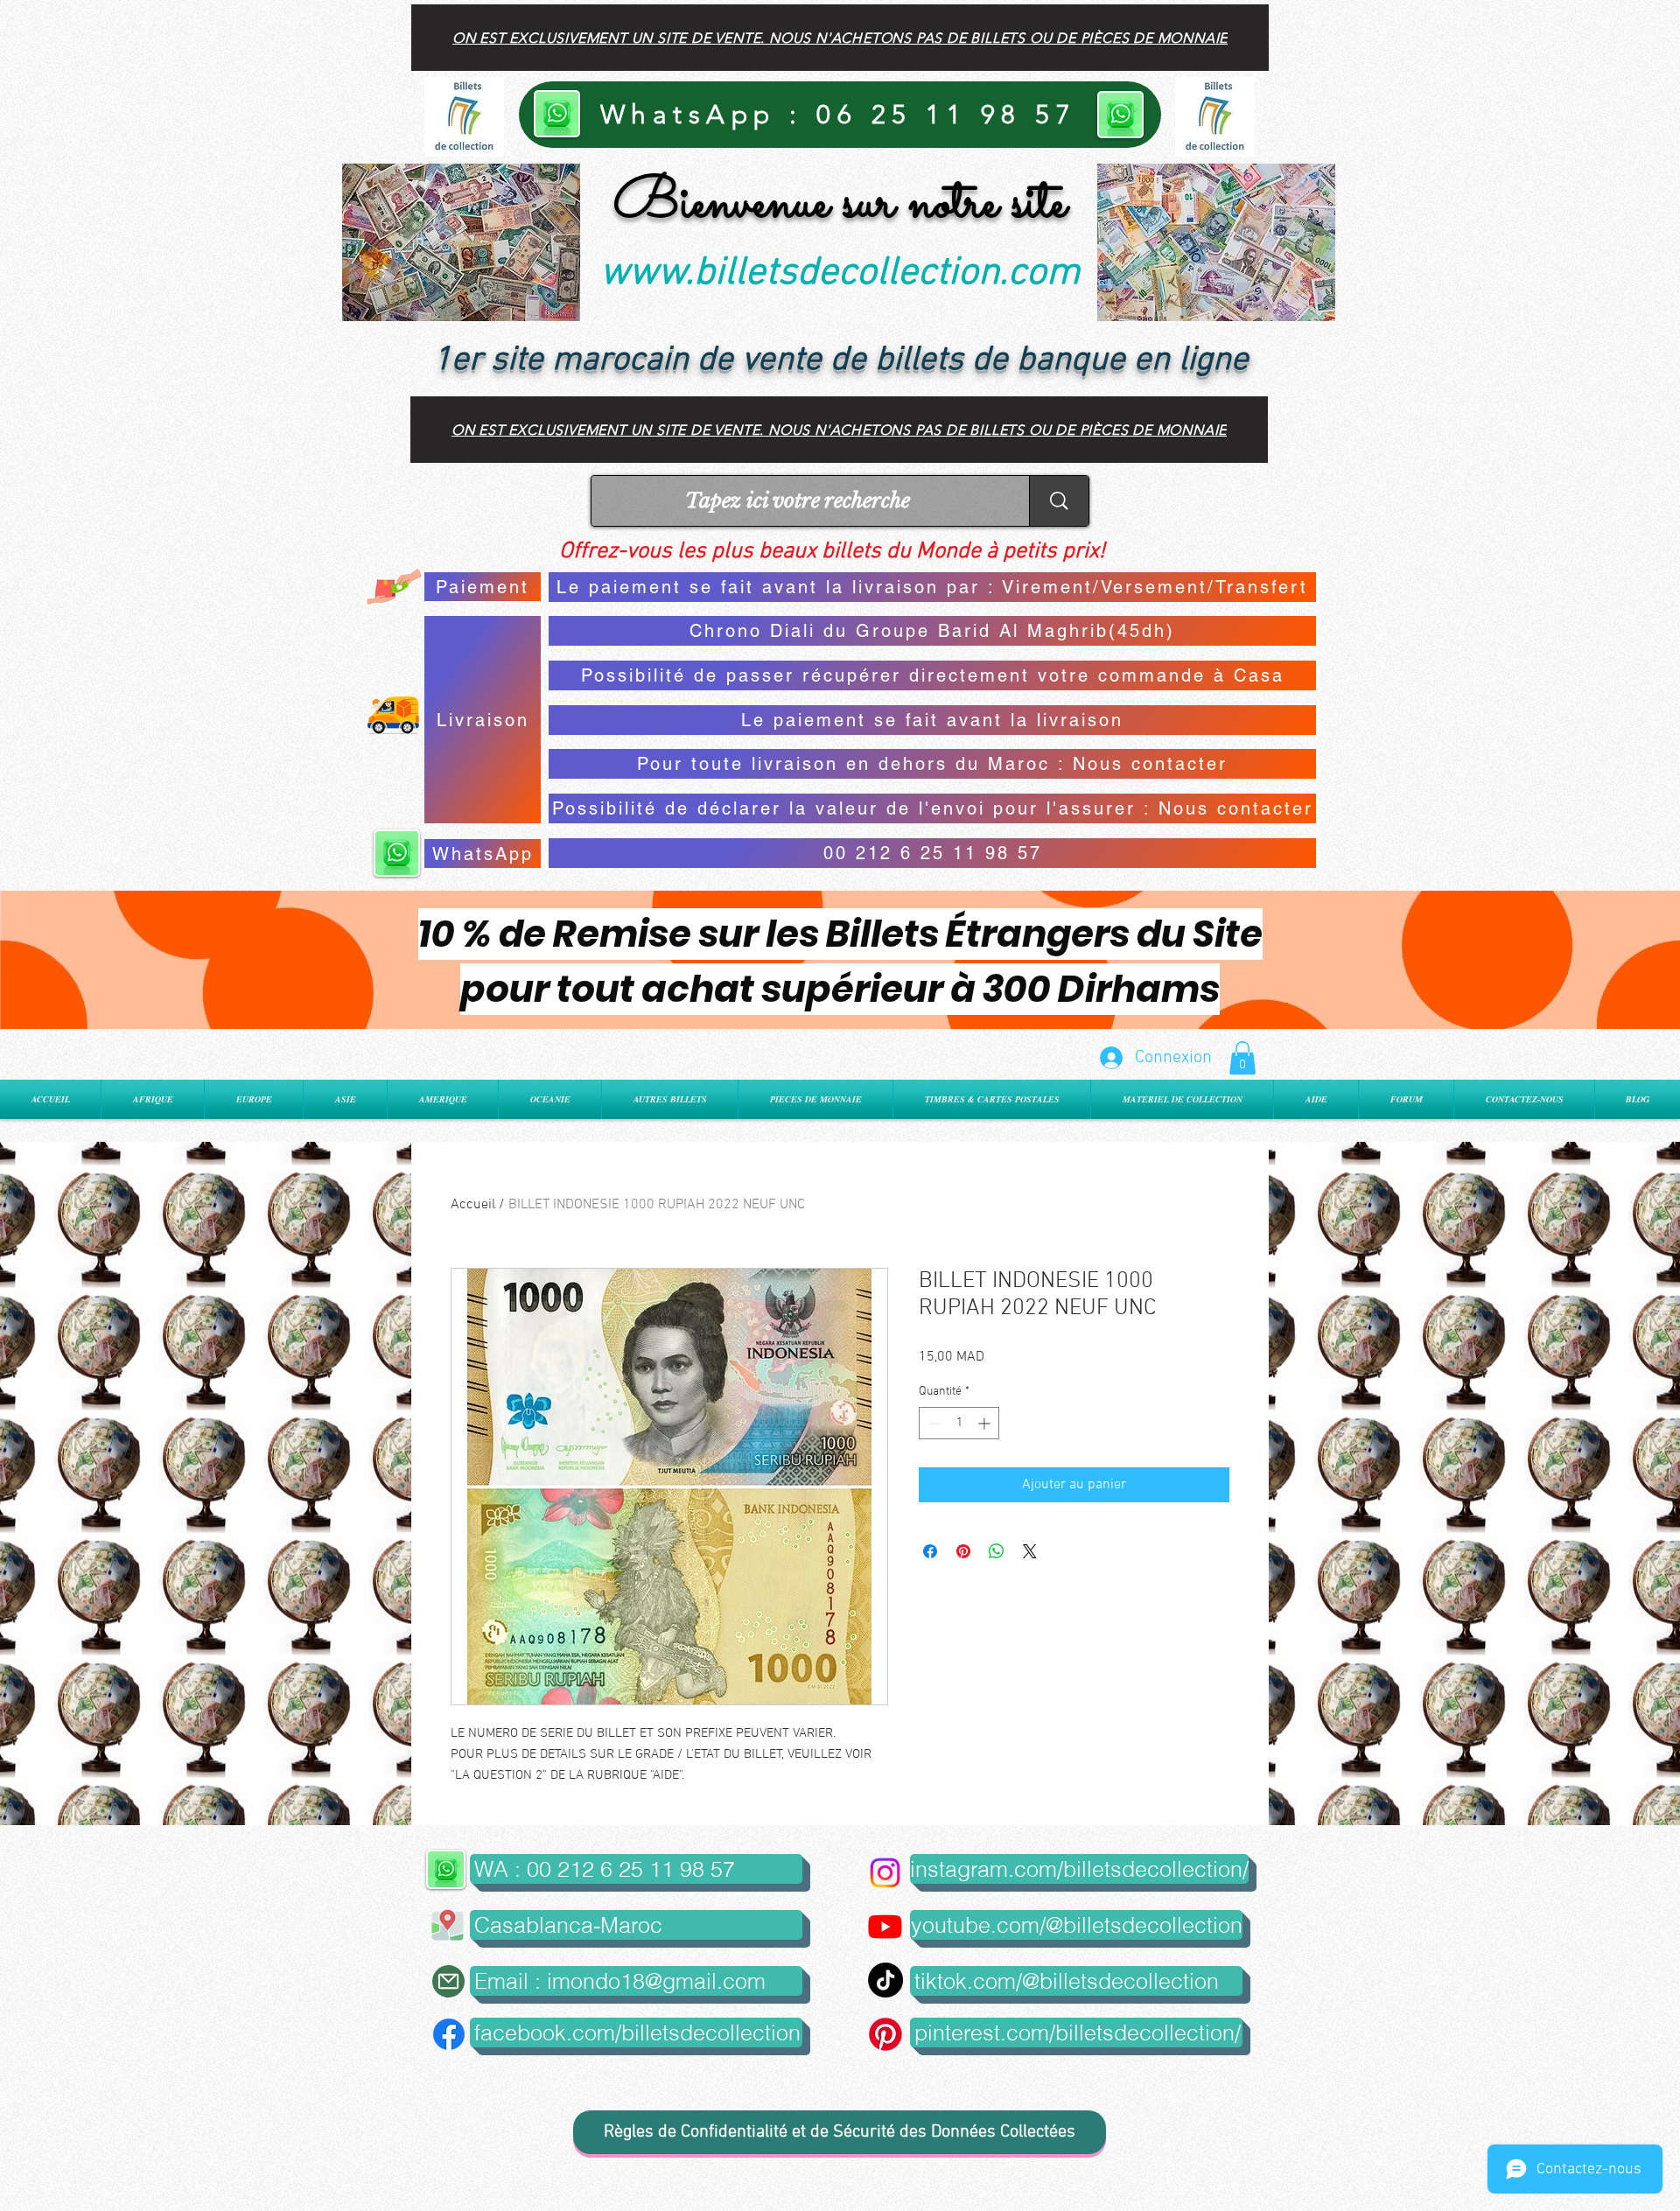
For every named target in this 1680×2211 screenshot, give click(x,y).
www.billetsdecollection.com (840, 274)
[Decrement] (932, 1423)
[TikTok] (885, 1980)
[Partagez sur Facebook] (930, 1551)
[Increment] (986, 1423)
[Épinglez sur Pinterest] (963, 1551)
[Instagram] (885, 1873)
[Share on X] (1030, 1551)
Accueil (473, 1205)
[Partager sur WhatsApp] (997, 1551)
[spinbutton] (959, 1423)
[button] (1242, 1058)
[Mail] (448, 1981)
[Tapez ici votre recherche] (1059, 501)
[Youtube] (885, 1926)
